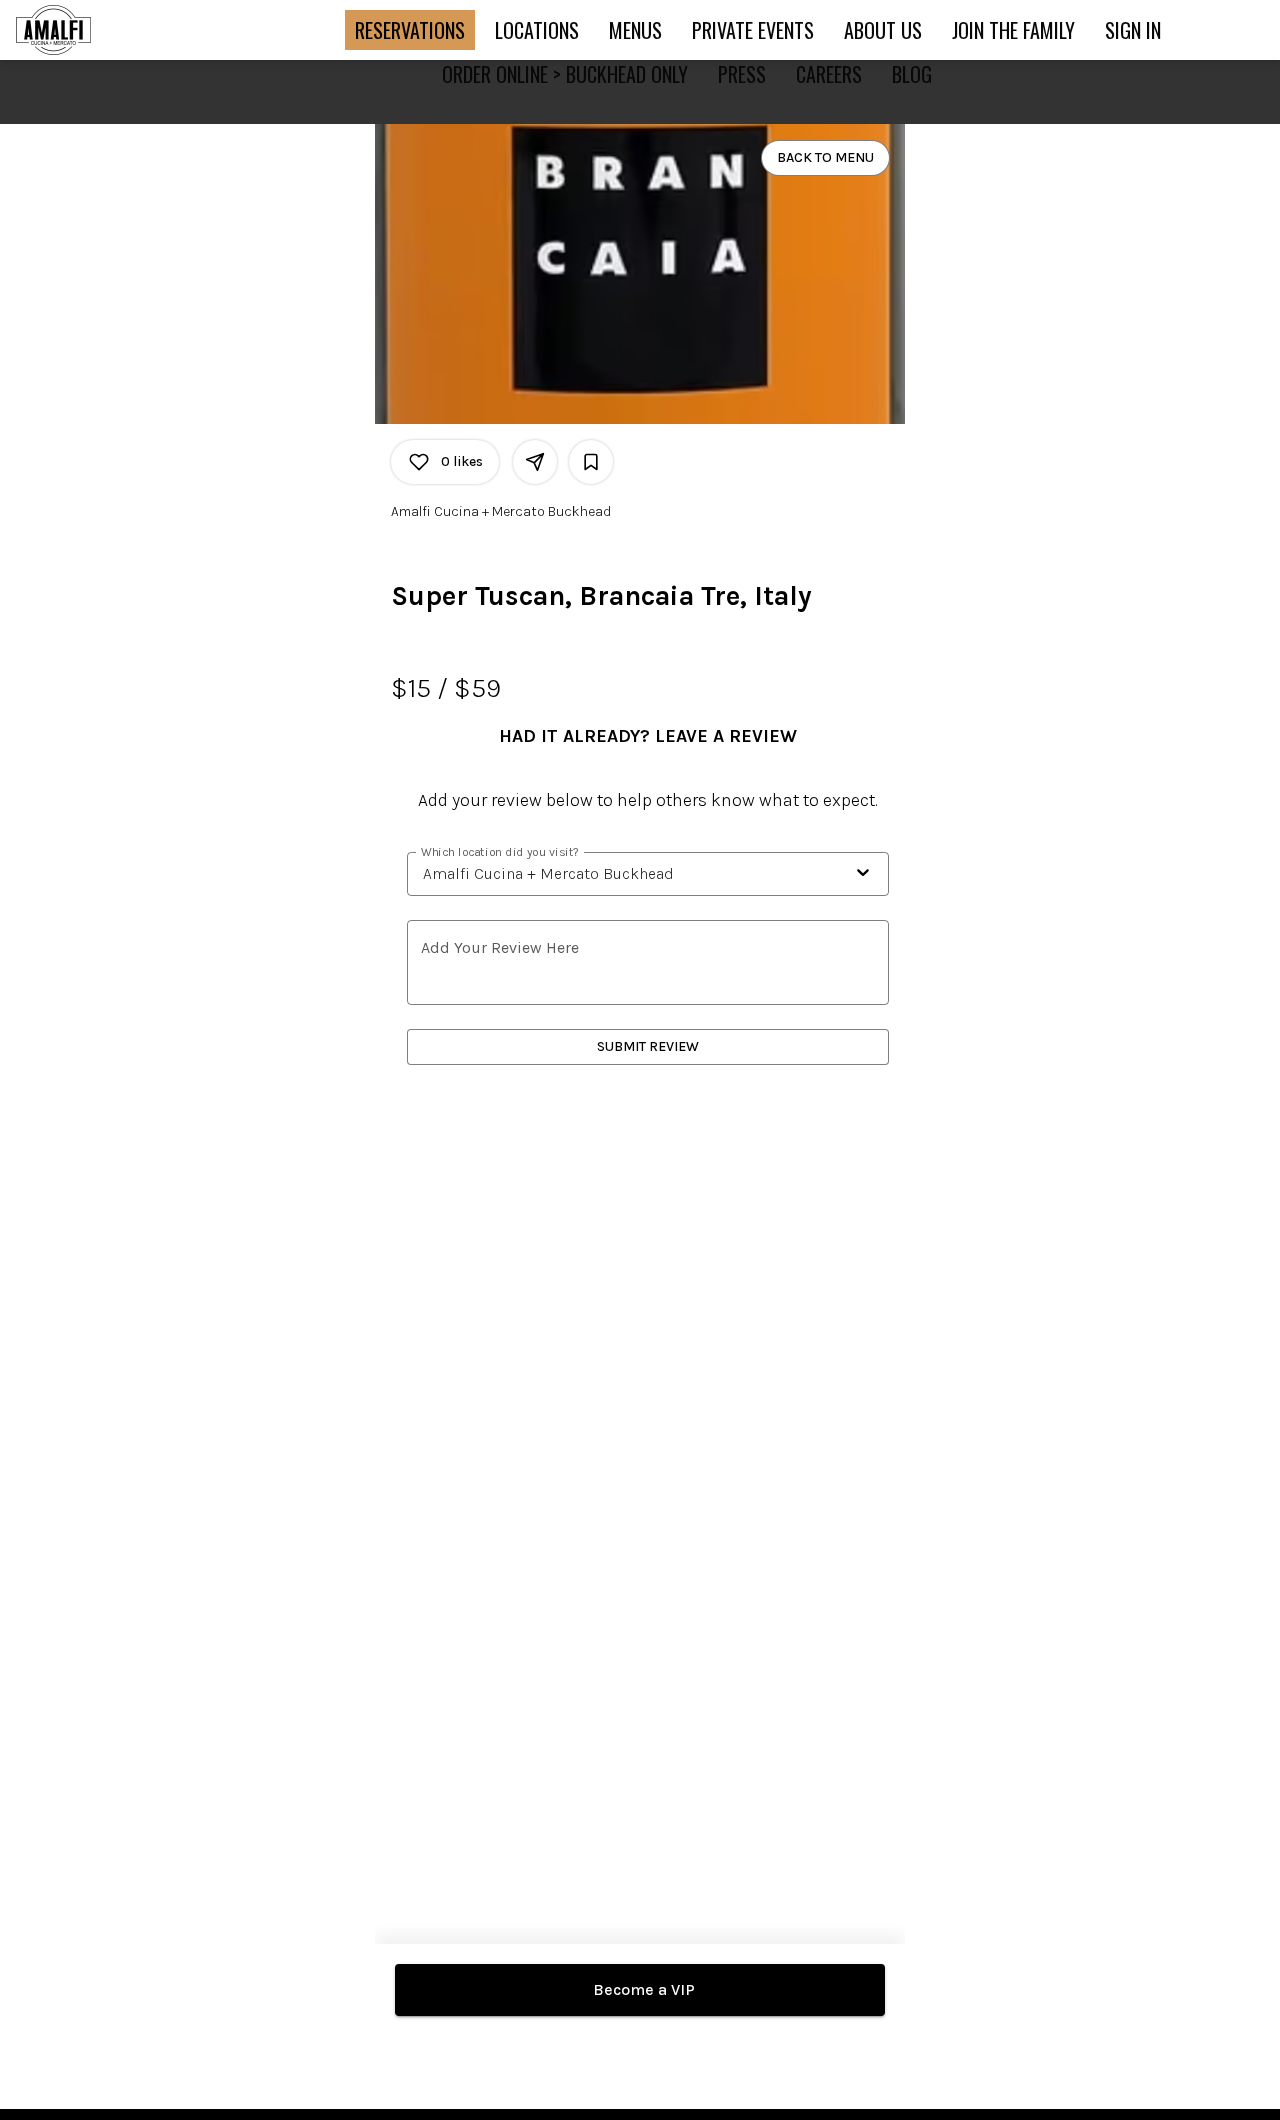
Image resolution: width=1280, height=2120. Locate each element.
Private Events (753, 30)
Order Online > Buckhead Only (565, 74)
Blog (912, 74)
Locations (537, 30)
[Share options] (535, 462)
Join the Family (1013, 30)
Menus (635, 30)
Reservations (410, 30)
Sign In (1133, 30)
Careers (829, 74)
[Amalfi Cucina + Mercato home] (106, 30)
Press (742, 74)
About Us (883, 30)
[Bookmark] (591, 462)
